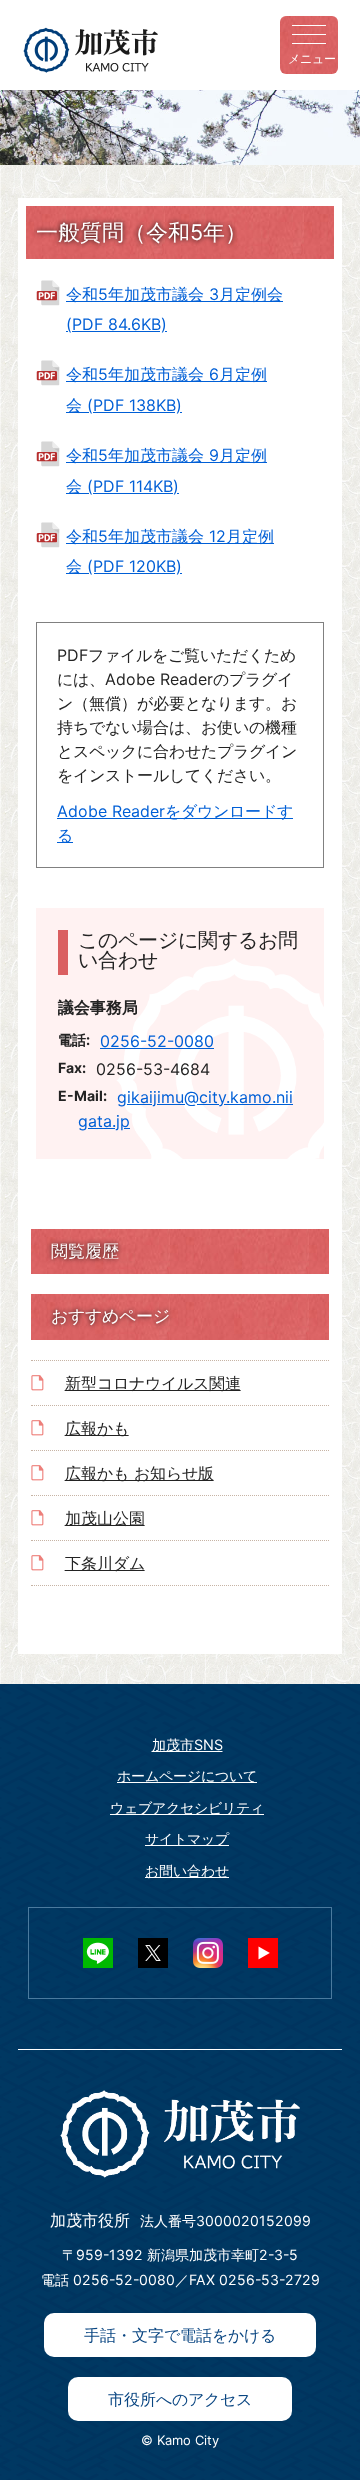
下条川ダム (105, 1563)
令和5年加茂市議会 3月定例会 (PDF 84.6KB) (174, 309)
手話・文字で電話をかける (180, 2335)
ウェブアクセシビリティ (187, 1807)
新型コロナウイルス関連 (153, 1383)
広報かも (97, 1428)
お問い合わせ (187, 1870)
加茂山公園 (105, 1518)
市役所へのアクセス (180, 2399)
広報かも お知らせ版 (139, 1473)
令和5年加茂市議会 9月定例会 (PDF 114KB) (166, 470)
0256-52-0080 (157, 1041)
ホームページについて (187, 1775)
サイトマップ (187, 1838)
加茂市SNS (187, 1744)
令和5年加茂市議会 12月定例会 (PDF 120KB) (170, 551)
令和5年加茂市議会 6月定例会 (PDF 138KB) (166, 389)
